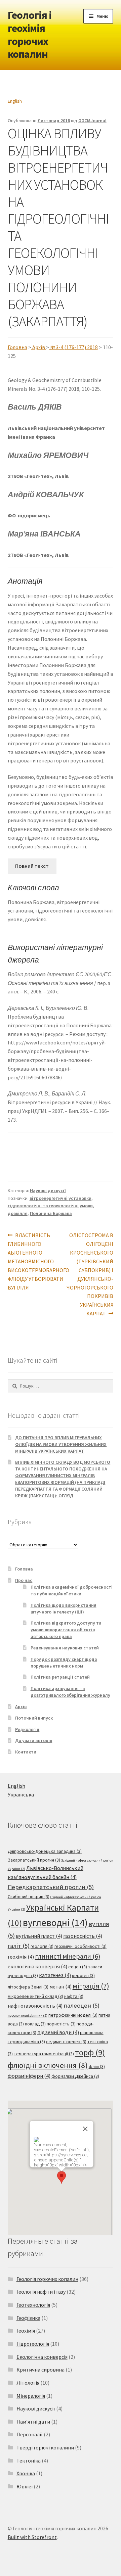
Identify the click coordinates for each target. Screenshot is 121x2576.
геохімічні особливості (80, 1946)
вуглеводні (55, 1923)
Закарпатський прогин (34, 1860)
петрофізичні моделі (73, 2015)
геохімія (21, 1957)
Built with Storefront (32, 2537)
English (15, 101)
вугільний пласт (39, 1936)
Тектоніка (29, 2461)
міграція (91, 1986)
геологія (42, 1946)
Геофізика (28, 2318)
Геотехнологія (33, 2305)
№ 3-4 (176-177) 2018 (74, 347)
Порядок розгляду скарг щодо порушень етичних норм (64, 1662)
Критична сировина (41, 2370)
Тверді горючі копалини (45, 2447)
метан (61, 1987)
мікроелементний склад (35, 1996)
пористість (61, 2024)
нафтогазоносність (35, 2006)
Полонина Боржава (51, 1213)
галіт (19, 1946)
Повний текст (32, 866)
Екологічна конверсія (42, 2357)
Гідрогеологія (33, 2344)
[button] (62, 2177)
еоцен (78, 1967)
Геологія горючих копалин (47, 2279)
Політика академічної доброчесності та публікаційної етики (72, 1590)
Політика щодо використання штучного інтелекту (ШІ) (64, 1608)
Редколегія (27, 1729)
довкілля (18, 1213)
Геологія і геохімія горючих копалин (30, 35)
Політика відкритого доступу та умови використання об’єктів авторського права (66, 1630)
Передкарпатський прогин (51, 1887)
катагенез (55, 1975)
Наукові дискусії (48, 1190)
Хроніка (26, 2473)
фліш (97, 2066)
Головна (17, 347)
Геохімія (26, 2331)
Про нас (24, 1580)
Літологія (28, 2383)
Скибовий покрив (29, 1896)
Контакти (26, 1752)
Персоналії (30, 2434)
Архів (39, 347)
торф (90, 2052)
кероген (83, 1975)
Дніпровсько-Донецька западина (45, 1851)
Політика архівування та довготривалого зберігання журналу (70, 1692)
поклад (35, 2024)
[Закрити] (85, 2129)
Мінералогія (31, 2396)
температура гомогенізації (44, 2054)
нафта (74, 1996)
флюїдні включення (48, 2065)
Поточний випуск (34, 1718)
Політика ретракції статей (60, 1677)
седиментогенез (66, 2042)
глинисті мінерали (68, 1956)
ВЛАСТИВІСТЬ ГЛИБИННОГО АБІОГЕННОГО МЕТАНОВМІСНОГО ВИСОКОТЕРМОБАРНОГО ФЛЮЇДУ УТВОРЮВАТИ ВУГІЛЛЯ (38, 1261)
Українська (21, 1794)
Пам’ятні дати (33, 2422)
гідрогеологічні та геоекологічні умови (50, 1206)
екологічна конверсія (37, 1966)
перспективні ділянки (28, 2016)
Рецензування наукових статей (65, 1648)
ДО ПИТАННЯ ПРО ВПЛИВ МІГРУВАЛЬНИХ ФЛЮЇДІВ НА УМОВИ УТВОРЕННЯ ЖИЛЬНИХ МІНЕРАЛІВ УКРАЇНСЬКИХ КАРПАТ (61, 1444)
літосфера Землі (28, 1987)
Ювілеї (25, 2486)
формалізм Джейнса (75, 2076)
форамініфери (29, 2076)
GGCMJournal (92, 121)
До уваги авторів (34, 1740)
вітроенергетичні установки (61, 1198)
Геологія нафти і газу (41, 2292)
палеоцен (82, 2005)
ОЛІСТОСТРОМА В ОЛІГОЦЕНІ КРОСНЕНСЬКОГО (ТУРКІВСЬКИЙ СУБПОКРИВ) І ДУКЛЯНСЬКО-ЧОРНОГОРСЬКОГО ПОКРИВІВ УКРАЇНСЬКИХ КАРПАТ (90, 1274)
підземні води (58, 2032)
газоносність (83, 1936)
